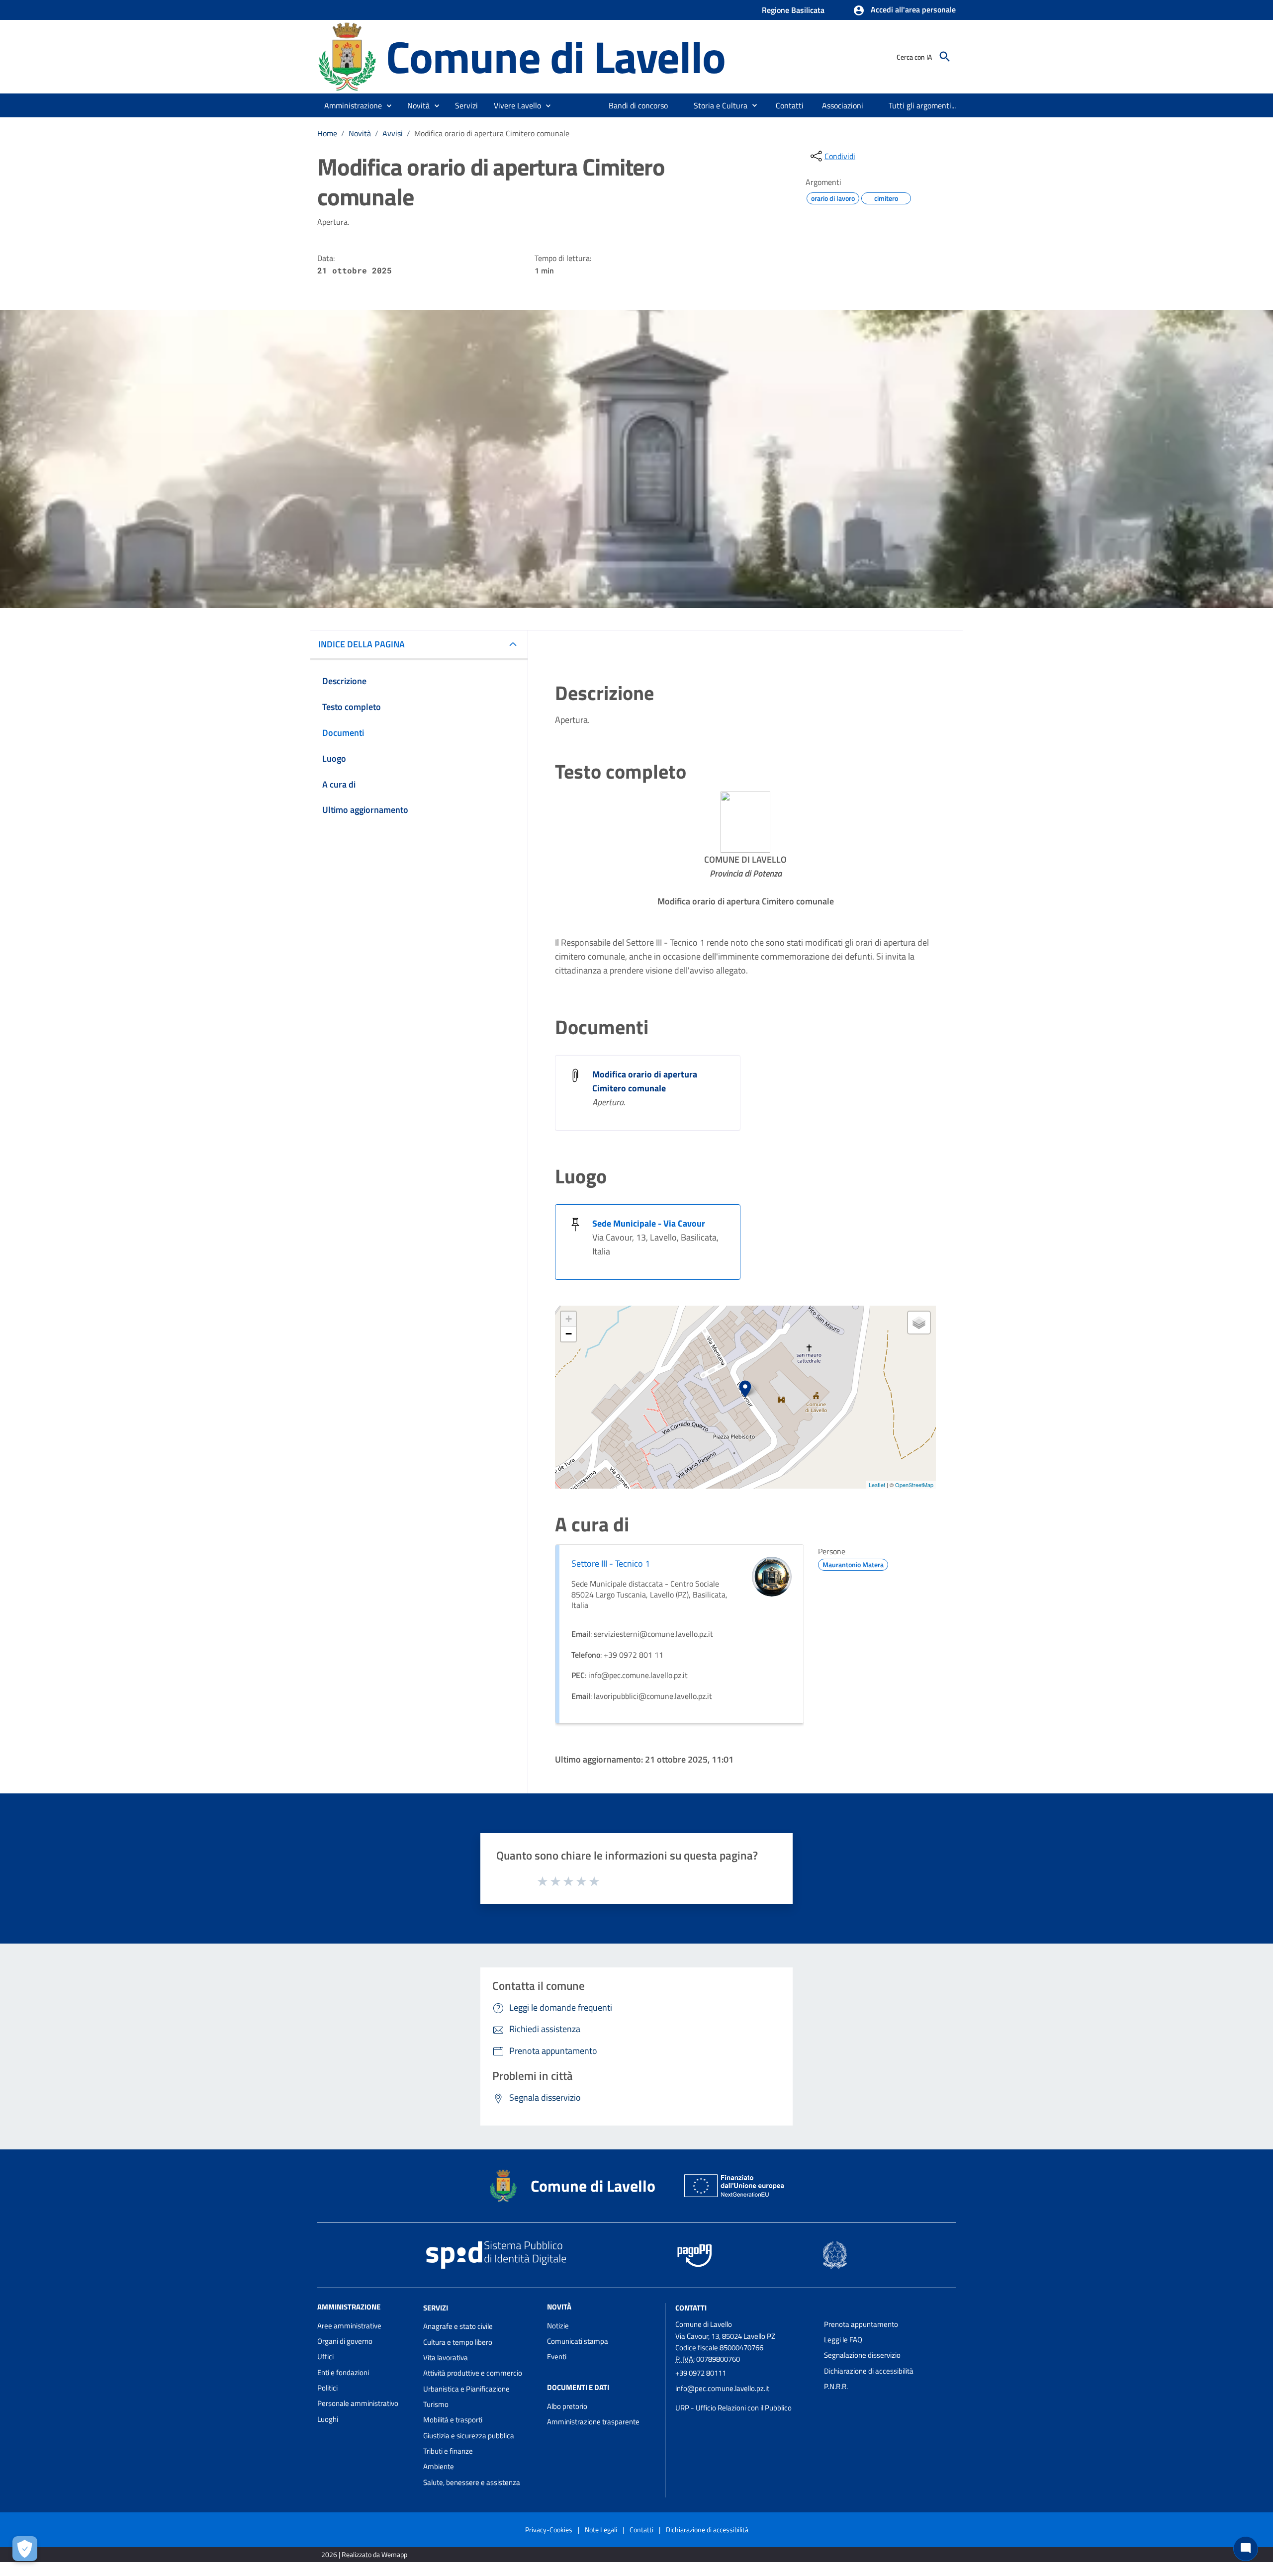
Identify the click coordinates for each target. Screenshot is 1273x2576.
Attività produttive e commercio (473, 2373)
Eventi (557, 2356)
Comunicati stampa (578, 2341)
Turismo (436, 2404)
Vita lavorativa (446, 2357)
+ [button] (569, 1319)
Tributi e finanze (448, 2451)
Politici (327, 2388)
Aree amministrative (349, 2326)
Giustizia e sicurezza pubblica (469, 2436)
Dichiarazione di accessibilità (869, 2371)
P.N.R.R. (836, 2386)
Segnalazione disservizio (862, 2355)
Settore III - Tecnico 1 (611, 1563)
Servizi (436, 2307)
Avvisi (393, 133)
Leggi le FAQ (843, 2340)
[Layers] (919, 1323)
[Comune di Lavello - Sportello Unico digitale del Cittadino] (347, 56)
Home (327, 133)
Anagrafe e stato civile (458, 2326)
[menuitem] (638, 105)
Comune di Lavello (556, 56)
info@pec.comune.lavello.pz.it (722, 2388)
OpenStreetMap (914, 1485)
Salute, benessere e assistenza (472, 2482)
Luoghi (328, 2419)
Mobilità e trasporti (453, 2420)
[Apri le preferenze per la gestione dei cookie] (25, 2549)
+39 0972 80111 (701, 2373)
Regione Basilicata (793, 10)
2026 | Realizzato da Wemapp (364, 2554)
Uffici (325, 2356)
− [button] (569, 1334)
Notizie (558, 2326)
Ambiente (439, 2466)
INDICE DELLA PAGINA (362, 644)
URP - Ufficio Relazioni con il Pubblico (733, 2408)
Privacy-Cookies (549, 2530)
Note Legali (601, 2530)
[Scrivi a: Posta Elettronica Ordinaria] (745, 2398)
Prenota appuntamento (861, 2324)
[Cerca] (945, 57)
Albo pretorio (567, 2406)
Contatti (691, 2307)
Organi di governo (345, 2341)
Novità (360, 133)
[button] (904, 10)
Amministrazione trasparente (593, 2422)
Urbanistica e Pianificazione (466, 2389)
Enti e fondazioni (343, 2372)
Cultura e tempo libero (458, 2342)
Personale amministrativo (358, 2403)
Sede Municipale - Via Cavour (649, 1223)
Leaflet (877, 1485)
